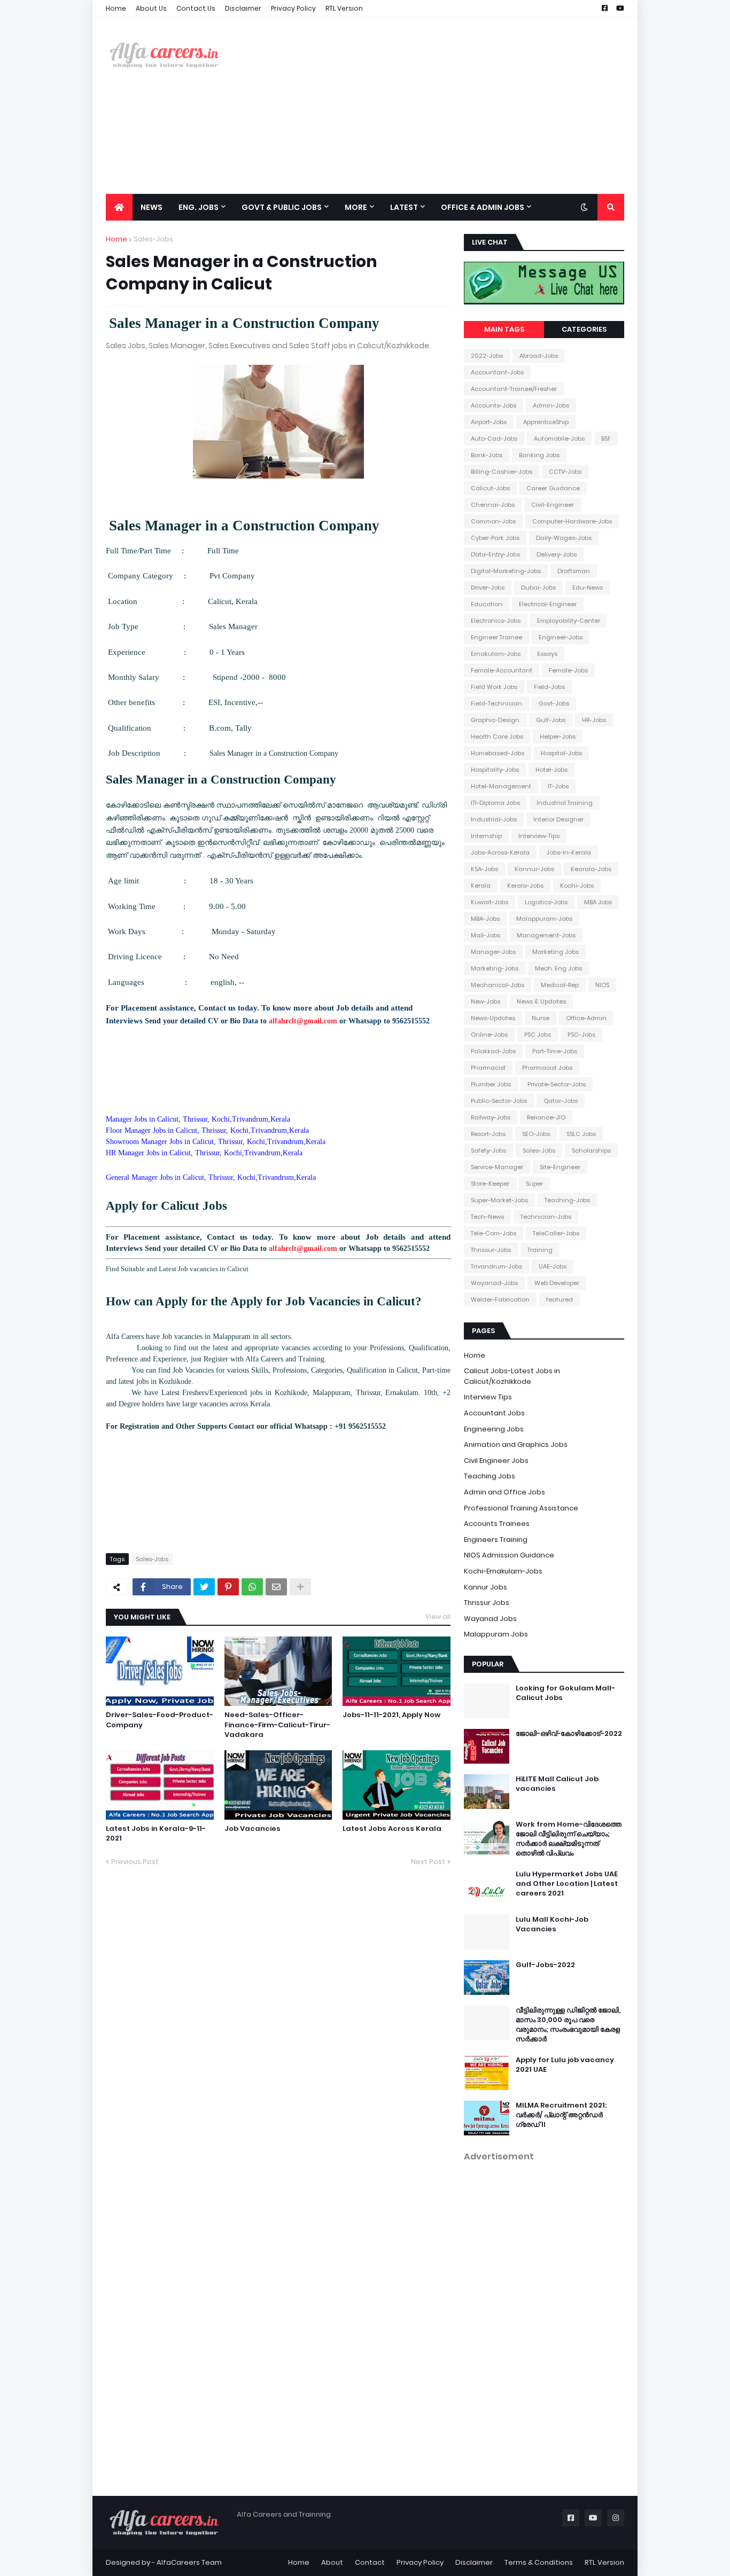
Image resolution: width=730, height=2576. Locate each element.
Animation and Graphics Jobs (516, 1444)
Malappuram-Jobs (544, 919)
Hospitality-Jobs (495, 770)
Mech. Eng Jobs (558, 968)
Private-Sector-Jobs (557, 1084)
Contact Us (196, 8)
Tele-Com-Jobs (494, 1233)
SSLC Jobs (581, 1134)
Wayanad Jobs (490, 1619)
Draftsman (574, 571)
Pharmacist (488, 1068)
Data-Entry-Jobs (495, 554)
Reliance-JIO (546, 1117)
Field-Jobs (549, 687)
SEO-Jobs (536, 1134)
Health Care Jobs (497, 737)
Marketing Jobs (556, 952)
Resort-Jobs (488, 1134)
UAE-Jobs (553, 1266)
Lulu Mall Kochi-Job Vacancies (552, 1924)
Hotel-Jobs (552, 770)
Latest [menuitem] (404, 207)
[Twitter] (204, 1587)
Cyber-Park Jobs (495, 538)
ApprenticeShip (546, 422)
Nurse (541, 1018)
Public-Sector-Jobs (499, 1101)
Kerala (481, 886)
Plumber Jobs (491, 1084)
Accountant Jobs (494, 1413)
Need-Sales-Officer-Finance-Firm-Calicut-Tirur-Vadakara (277, 1725)
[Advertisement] (430, 106)
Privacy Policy (293, 8)
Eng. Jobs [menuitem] (199, 207)
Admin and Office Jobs (504, 1492)
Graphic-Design (495, 720)
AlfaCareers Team (189, 2562)
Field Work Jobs (494, 687)
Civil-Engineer (553, 505)
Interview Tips (488, 1397)
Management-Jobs (546, 935)
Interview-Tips (539, 836)
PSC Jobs (538, 1035)
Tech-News (487, 1217)
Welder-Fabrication (500, 1299)
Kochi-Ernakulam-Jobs (503, 1571)
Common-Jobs (493, 521)
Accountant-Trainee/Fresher (514, 389)
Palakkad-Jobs (493, 1051)
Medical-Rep (560, 985)
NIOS (602, 985)
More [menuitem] (356, 207)
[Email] (276, 1587)
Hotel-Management (501, 786)
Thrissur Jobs (487, 1603)
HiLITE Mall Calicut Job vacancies (557, 1784)
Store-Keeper (490, 1184)
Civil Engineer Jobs (496, 1461)
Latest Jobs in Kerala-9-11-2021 (156, 1834)
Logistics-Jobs (546, 902)
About (332, 2562)
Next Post (428, 1862)
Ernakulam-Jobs (496, 654)
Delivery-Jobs (557, 554)
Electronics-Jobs (496, 621)
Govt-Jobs (554, 703)
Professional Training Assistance (521, 1508)
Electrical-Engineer (548, 604)
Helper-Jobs (558, 737)
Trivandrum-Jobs (496, 1266)
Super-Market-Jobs (499, 1200)
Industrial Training (565, 803)
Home (116, 8)
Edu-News (588, 588)
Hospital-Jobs (561, 753)
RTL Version (344, 8)
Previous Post (135, 1862)
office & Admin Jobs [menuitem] (483, 207)
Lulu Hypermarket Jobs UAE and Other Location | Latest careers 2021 (567, 1884)
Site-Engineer (560, 1167)
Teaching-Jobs (567, 1200)
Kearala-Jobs (591, 869)
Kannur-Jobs (534, 869)
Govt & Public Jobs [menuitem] (282, 207)
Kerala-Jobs (525, 886)
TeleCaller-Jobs (556, 1233)
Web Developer (557, 1283)
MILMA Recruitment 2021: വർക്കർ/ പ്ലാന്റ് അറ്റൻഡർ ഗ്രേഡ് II (561, 2115)
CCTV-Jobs (565, 472)
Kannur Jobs (486, 1587)
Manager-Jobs (493, 952)
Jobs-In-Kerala (569, 852)
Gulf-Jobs (551, 720)
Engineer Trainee (496, 637)
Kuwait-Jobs (490, 902)
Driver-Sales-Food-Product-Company (160, 1720)
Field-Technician (496, 703)
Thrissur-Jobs (491, 1250)
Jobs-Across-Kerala (500, 852)
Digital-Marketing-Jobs (506, 571)
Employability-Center (569, 621)
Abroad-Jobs (539, 356)
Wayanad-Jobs (494, 1283)
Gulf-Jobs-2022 (545, 1965)
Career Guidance (553, 488)
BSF (606, 439)
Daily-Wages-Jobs (564, 538)
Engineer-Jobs (561, 637)
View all (438, 1616)
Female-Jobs (568, 670)
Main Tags (504, 329)
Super (534, 1184)
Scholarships (591, 1150)
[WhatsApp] (252, 1587)
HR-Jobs (594, 720)
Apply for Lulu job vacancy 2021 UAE (565, 2065)
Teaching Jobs (490, 1476)
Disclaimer (243, 8)
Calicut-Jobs (490, 488)
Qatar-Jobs (561, 1101)
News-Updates (493, 1018)
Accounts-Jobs (494, 405)
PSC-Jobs (581, 1035)
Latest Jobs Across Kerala (392, 1829)
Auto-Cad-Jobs (494, 439)
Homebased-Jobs (498, 753)
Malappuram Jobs (496, 1634)
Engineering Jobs (494, 1429)
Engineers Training (496, 1540)
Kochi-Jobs (577, 886)
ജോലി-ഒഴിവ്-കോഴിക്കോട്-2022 (569, 1734)
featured (560, 1299)
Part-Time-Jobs (555, 1051)
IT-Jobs (558, 786)
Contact (370, 2562)
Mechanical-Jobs (498, 985)
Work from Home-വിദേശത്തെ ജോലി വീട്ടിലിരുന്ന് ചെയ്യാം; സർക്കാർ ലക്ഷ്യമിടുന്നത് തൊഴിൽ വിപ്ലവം (569, 1839)
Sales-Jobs (153, 239)
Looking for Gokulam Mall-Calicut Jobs (565, 1693)
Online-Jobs (489, 1035)
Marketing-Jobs (495, 968)
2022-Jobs (487, 356)
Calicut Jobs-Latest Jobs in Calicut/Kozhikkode (512, 1376)
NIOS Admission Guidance (509, 1555)
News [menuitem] (152, 207)
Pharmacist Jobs (547, 1068)
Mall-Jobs (486, 935)
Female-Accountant (502, 670)
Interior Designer (558, 819)
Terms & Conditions (539, 2562)
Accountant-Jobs (497, 372)
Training (540, 1250)
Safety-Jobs (488, 1150)
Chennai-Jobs (493, 505)
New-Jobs (486, 1001)
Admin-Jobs (551, 405)
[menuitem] (119, 207)
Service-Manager (497, 1167)
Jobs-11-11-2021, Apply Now (391, 1715)
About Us (151, 8)
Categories (584, 329)
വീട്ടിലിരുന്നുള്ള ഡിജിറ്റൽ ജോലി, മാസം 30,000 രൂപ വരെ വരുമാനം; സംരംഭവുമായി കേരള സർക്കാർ (568, 2025)
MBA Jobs (598, 902)
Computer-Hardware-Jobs (572, 521)
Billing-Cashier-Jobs (502, 472)
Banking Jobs (539, 455)
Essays (547, 654)
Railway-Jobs (491, 1117)
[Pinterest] (228, 1587)
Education (487, 604)
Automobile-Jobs (559, 439)
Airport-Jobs (489, 422)
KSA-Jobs (484, 869)
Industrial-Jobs (494, 819)
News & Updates (541, 1001)
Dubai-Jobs (538, 588)
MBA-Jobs (485, 919)
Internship (486, 836)
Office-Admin (586, 1018)
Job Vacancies (253, 1829)
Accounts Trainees (497, 1524)
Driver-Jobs (488, 588)
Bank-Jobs (487, 455)
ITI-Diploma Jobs (495, 803)
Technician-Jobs (546, 1217)
